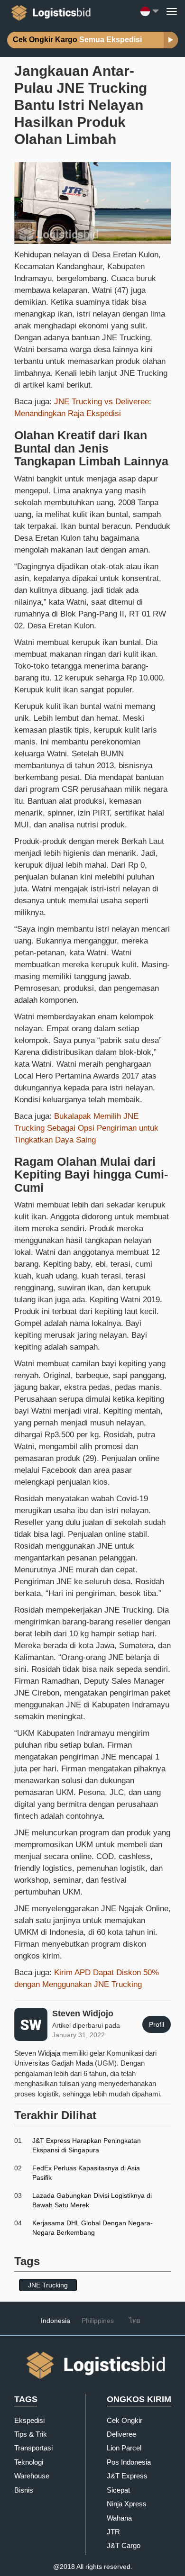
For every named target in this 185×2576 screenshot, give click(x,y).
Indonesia (55, 2321)
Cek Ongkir (125, 2420)
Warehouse (32, 2476)
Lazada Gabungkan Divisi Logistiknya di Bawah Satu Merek (92, 2200)
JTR (113, 2532)
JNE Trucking (48, 2285)
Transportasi (33, 2448)
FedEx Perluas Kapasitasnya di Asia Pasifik (86, 2173)
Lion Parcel (124, 2448)
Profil (157, 2024)
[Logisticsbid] (49, 11)
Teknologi (29, 2462)
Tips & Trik (31, 2434)
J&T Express (127, 2476)
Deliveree (121, 2434)
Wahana (119, 2518)
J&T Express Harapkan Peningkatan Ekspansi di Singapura (87, 2145)
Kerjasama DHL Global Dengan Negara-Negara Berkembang (92, 2228)
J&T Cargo (124, 2545)
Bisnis (24, 2490)
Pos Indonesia (129, 2462)
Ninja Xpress (127, 2504)
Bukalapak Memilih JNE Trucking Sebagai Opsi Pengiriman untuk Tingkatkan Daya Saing (86, 1128)
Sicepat (118, 2490)
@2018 (64, 2567)
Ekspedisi (29, 2420)
